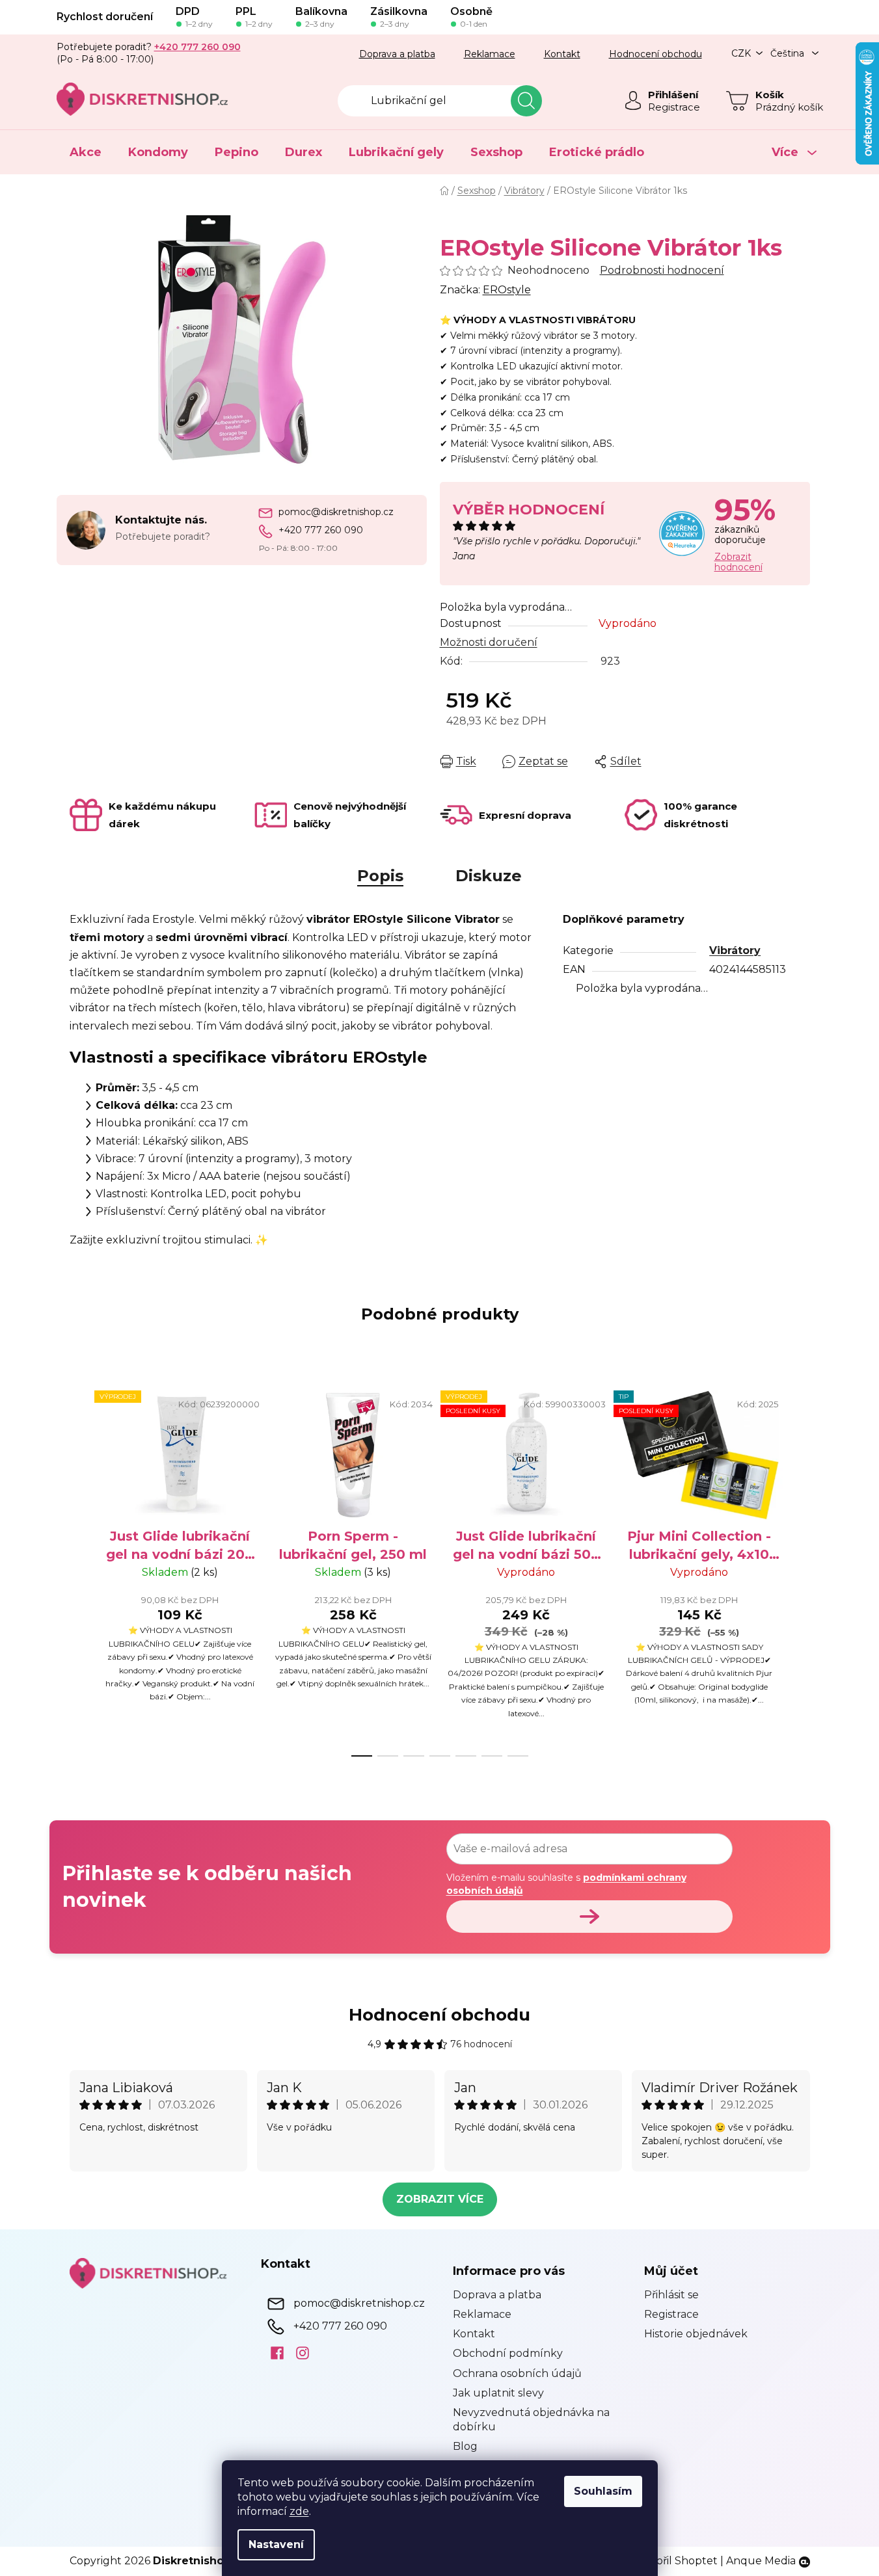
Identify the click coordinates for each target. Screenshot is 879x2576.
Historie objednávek (696, 2334)
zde (299, 2511)
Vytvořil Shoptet (675, 2561)
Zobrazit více (440, 2199)
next (800, 1569)
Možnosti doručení (489, 642)
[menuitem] (86, 152)
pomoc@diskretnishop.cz (336, 512)
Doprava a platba (397, 54)
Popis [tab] (380, 876)
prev (80, 1569)
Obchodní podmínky (508, 2353)
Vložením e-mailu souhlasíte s (566, 1884)
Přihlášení (673, 95)
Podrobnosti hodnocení (662, 270)
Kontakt (562, 54)
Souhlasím (603, 2491)
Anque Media (761, 2561)
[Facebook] (272, 2352)
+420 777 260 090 (321, 530)
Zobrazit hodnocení (738, 562)
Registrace (674, 107)
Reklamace (490, 54)
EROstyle (507, 290)
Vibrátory (735, 950)
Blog (465, 2446)
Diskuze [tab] (489, 876)
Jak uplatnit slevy (498, 2393)
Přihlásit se (671, 2295)
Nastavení (276, 2544)
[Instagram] (298, 2352)
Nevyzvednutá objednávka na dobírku (531, 2420)
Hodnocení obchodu (656, 54)
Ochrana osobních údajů (517, 2373)
